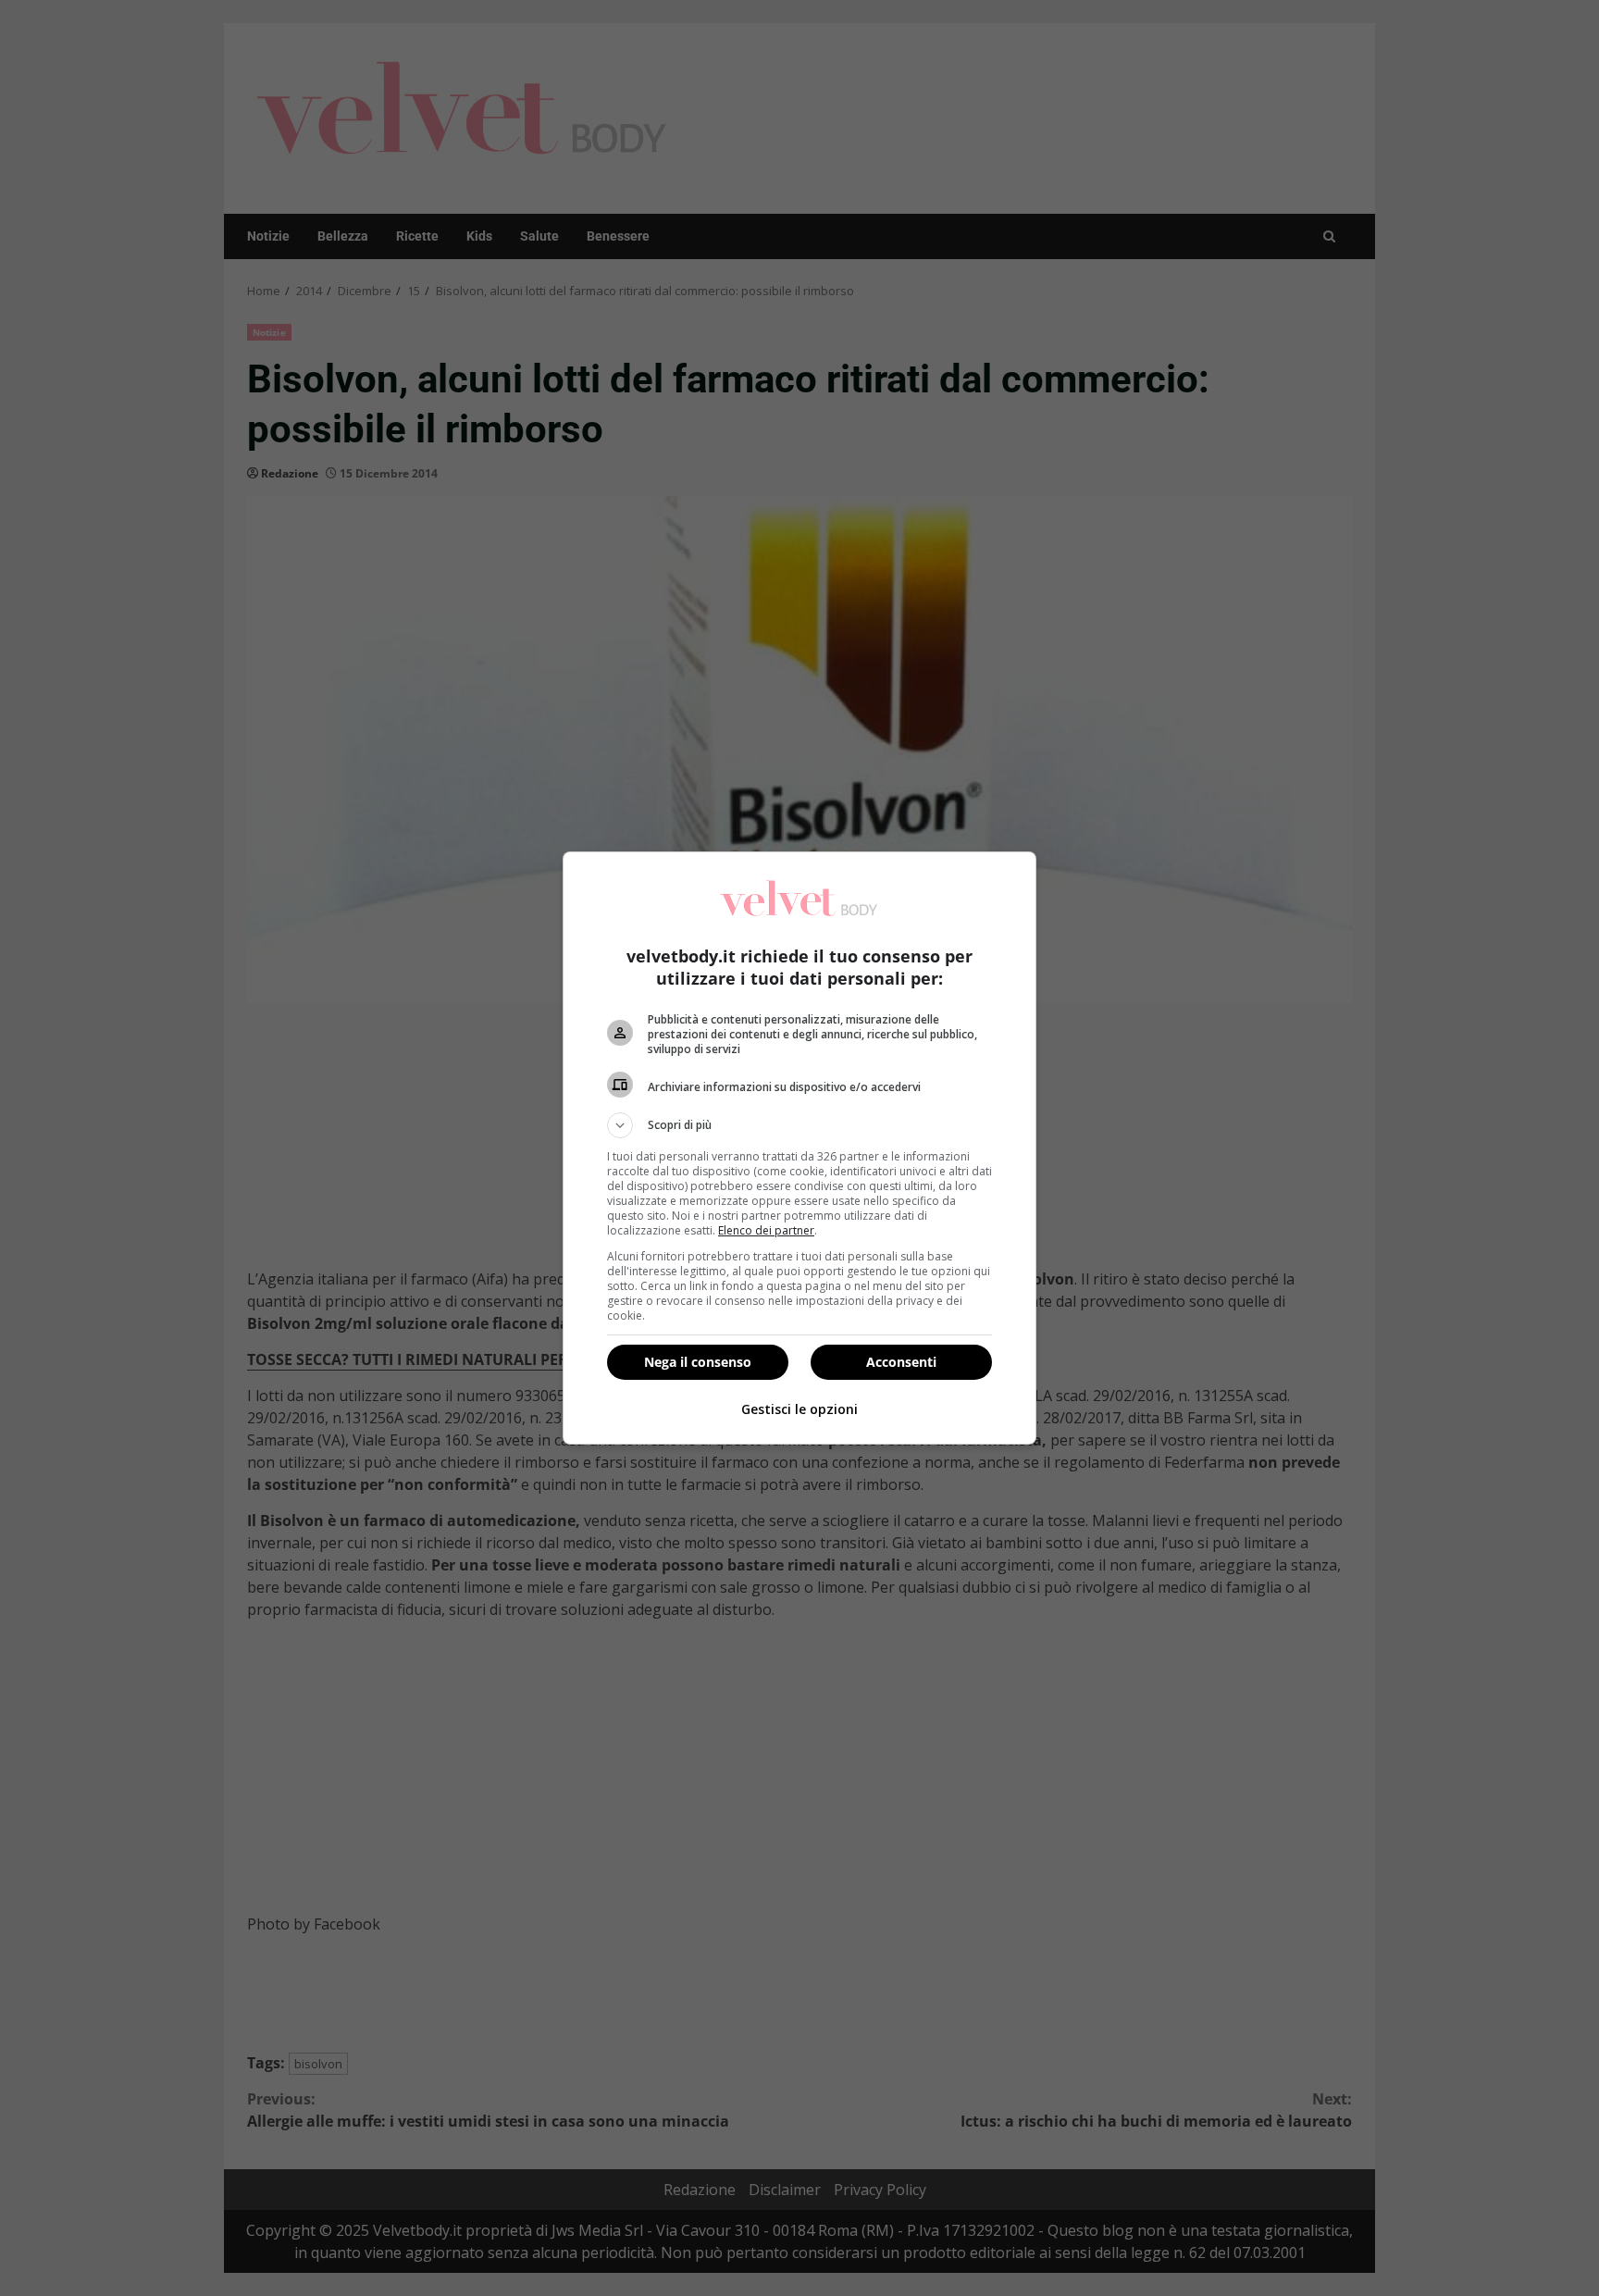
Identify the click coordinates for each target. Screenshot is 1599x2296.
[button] (799, 1125)
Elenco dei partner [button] (766, 1230)
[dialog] (799, 1148)
